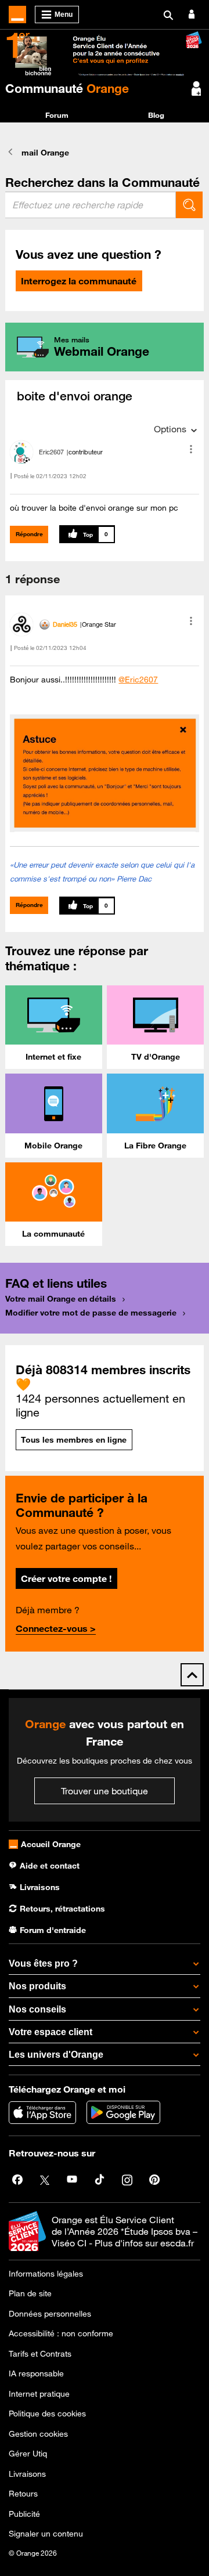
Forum (57, 115)
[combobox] (91, 205)
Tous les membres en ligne (74, 1440)
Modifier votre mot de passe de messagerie (91, 1313)
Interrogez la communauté (79, 281)
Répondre (29, 534)
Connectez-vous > (56, 1628)
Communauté (67, 88)
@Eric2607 (138, 680)
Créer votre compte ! (66, 1578)
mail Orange (45, 153)
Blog (156, 115)
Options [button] (170, 429)
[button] (191, 449)
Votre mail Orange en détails (61, 1299)
